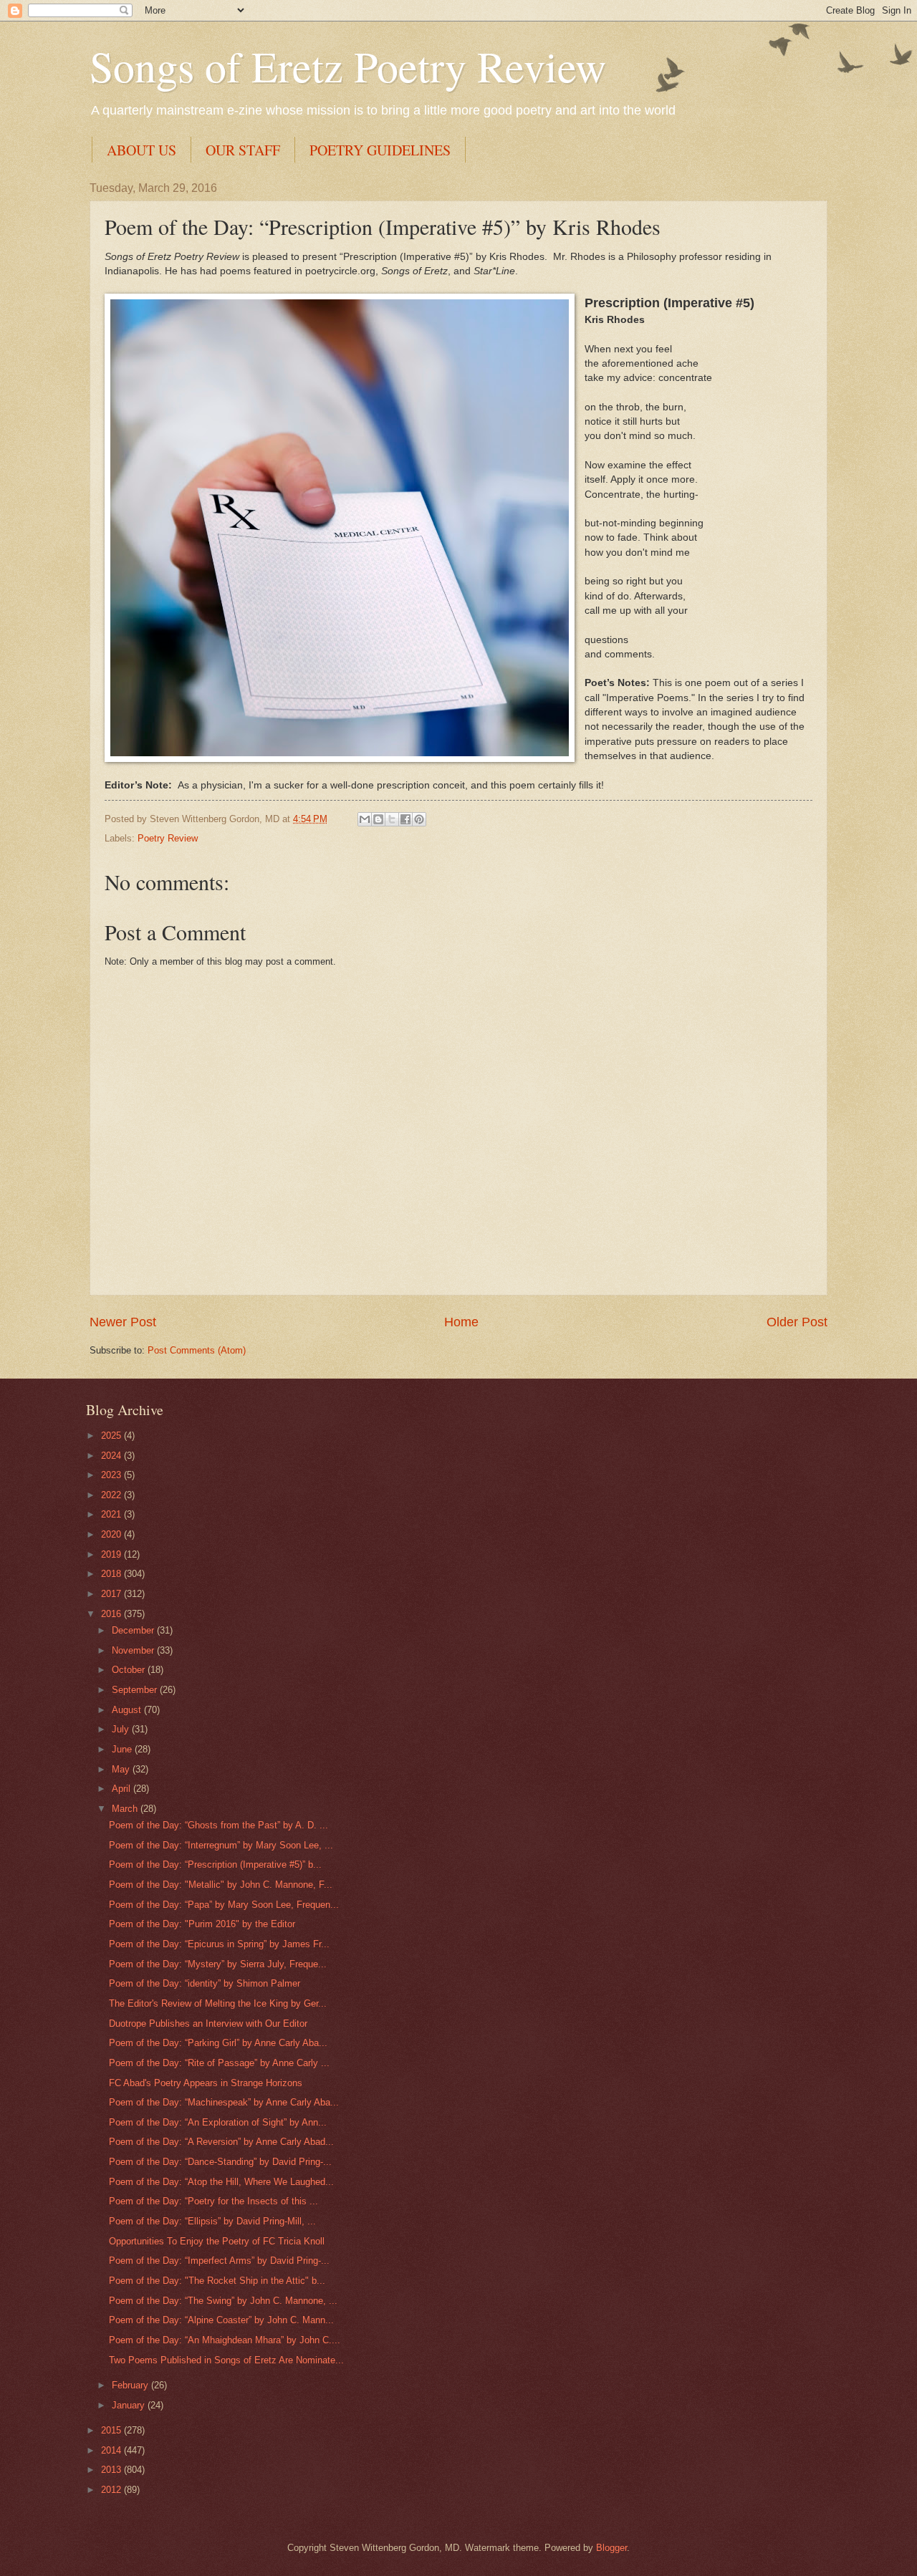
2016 (112, 1614)
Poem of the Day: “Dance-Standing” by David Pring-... (220, 2162)
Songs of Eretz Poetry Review (348, 66)
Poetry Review (168, 838)
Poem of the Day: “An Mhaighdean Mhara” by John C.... (225, 2340)
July (122, 1729)
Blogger (611, 2548)
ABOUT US (141, 150)
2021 (112, 1514)
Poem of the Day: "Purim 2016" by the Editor (202, 1924)
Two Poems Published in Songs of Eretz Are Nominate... (226, 2360)
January (130, 2405)
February (131, 2385)
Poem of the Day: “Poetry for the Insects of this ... (213, 2201)
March (126, 1809)
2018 (112, 1574)
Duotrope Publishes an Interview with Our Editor (208, 2023)
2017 (112, 1594)
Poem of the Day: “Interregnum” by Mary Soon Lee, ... (221, 1845)
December (134, 1630)
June (123, 1749)
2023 (112, 1475)
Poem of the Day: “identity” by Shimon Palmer (205, 1983)
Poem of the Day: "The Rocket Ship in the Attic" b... (217, 2281)
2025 (112, 1436)
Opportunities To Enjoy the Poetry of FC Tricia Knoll (217, 2241)
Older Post (797, 1322)
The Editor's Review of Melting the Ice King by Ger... (218, 2003)
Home (461, 1322)
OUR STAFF (243, 150)
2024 (112, 1456)
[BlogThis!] (378, 819)
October (130, 1670)
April (123, 1789)
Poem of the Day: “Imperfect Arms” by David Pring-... (219, 2261)
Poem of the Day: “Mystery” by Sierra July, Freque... (218, 1964)
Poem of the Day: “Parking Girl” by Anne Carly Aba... (218, 2043)
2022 (112, 1495)
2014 (112, 2450)
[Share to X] (392, 819)
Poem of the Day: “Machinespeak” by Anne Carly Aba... (224, 2102)
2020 (112, 1534)
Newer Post (123, 1322)
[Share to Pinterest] (419, 819)
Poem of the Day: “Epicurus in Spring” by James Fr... (219, 1944)
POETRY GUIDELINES (380, 150)
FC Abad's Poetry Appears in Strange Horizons (206, 2083)
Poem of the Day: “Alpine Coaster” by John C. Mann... (221, 2320)
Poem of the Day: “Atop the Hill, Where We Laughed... (221, 2182)
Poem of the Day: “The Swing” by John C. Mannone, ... (223, 2301)
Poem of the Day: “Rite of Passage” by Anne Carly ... (219, 2063)
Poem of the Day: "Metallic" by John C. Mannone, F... (221, 1885)
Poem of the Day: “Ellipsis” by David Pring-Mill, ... (212, 2221)
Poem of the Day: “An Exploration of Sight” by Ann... (218, 2122)
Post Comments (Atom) (197, 1350)
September (136, 1690)
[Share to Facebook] (405, 819)
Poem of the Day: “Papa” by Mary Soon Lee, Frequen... (224, 1905)
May (122, 1769)
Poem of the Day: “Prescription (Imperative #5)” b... (215, 1865)
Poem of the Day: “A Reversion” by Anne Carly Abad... (221, 2142)
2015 (112, 2430)
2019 (112, 1554)
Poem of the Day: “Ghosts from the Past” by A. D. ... (219, 1825)
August (128, 1710)
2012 (112, 2490)
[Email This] (365, 819)
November (134, 1650)
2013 (112, 2470)
